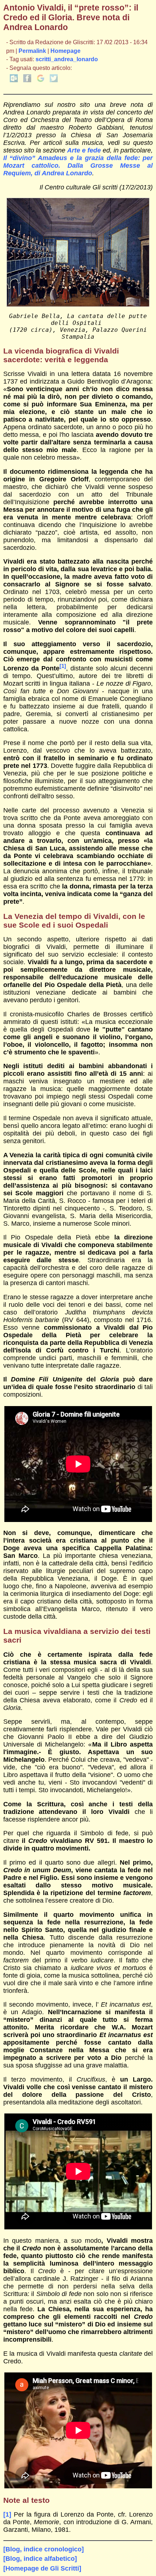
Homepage (65, 51)
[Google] (41, 80)
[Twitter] (54, 80)
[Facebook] (27, 80)
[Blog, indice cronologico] (44, 2549)
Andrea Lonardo (67, 173)
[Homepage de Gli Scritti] (42, 2568)
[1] (63, 666)
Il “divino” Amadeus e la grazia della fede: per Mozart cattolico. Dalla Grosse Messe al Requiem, (78, 166)
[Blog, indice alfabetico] (40, 2559)
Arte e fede (84, 150)
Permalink (32, 51)
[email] (14, 80)
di (37, 173)
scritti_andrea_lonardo (67, 59)
